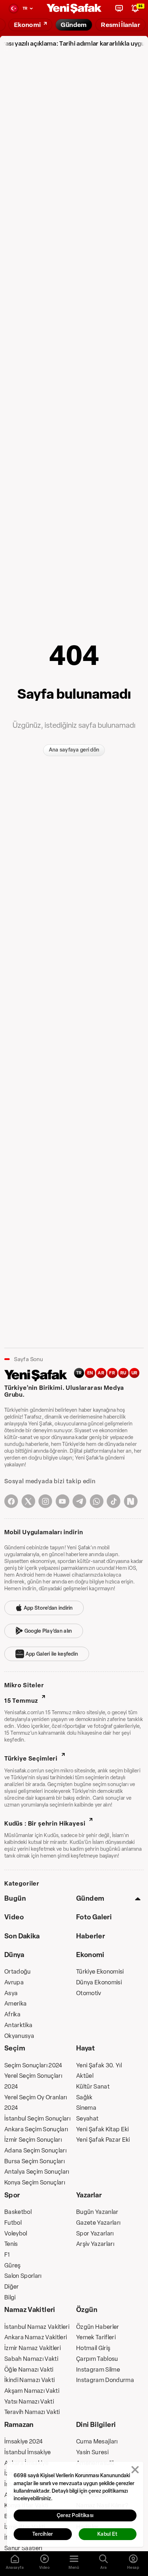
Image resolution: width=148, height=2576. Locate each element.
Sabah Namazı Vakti (31, 2359)
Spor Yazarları (95, 2233)
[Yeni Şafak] (74, 8)
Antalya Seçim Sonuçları (37, 2172)
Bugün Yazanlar (97, 2212)
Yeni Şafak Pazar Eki (103, 2140)
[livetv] (119, 8)
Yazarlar (89, 2195)
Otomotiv (89, 1993)
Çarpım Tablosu (97, 2359)
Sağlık (84, 2097)
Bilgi (10, 2297)
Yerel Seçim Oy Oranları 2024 (36, 2103)
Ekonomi (90, 1955)
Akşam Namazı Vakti (32, 2391)
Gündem (90, 1898)
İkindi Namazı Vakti (29, 2380)
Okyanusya (19, 2036)
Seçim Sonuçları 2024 (33, 2065)
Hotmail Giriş (93, 2348)
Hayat (85, 2048)
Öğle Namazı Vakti (29, 2369)
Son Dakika (22, 1936)
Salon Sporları (23, 2276)
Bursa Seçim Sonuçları (34, 2161)
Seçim (15, 2048)
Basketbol (18, 2212)
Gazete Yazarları (98, 2223)
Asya (11, 1993)
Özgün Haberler (98, 2327)
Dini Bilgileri (96, 2425)
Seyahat (87, 2118)
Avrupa (14, 1982)
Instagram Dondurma (105, 2380)
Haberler (91, 1936)
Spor (12, 2195)
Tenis (11, 2244)
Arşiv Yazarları (95, 2244)
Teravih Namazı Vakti (32, 2412)
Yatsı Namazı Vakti (29, 2401)
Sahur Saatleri (23, 2548)
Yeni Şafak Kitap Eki (103, 2129)
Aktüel (85, 2076)
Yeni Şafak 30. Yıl (99, 2065)
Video (14, 1917)
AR (101, 1373)
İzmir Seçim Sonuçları (33, 2140)
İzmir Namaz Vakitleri (33, 2348)
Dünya (14, 1955)
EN (90, 1373)
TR (79, 1373)
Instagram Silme (98, 2369)
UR (135, 1373)
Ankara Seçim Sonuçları (36, 2129)
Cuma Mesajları (97, 2441)
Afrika (12, 2014)
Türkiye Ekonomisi (100, 1971)
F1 (7, 2254)
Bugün (15, 1898)
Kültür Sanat (93, 2086)
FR (112, 1373)
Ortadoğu (18, 1971)
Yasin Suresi (92, 2452)
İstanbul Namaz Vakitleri (37, 2327)
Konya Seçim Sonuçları (35, 2182)
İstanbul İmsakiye (28, 2452)
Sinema (86, 2108)
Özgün (87, 2310)
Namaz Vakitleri (30, 2310)
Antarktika (18, 2025)
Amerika (15, 2003)
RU (123, 1373)
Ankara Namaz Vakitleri (36, 2337)
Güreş (13, 2265)
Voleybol (16, 2233)
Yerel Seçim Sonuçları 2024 (33, 2081)
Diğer (12, 2286)
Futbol (13, 2223)
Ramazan (19, 2425)
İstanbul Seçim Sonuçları (37, 2118)
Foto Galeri (94, 1917)
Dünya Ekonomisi (99, 1982)
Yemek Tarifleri (96, 2337)
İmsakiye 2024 (24, 2441)
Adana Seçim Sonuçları (35, 2150)
